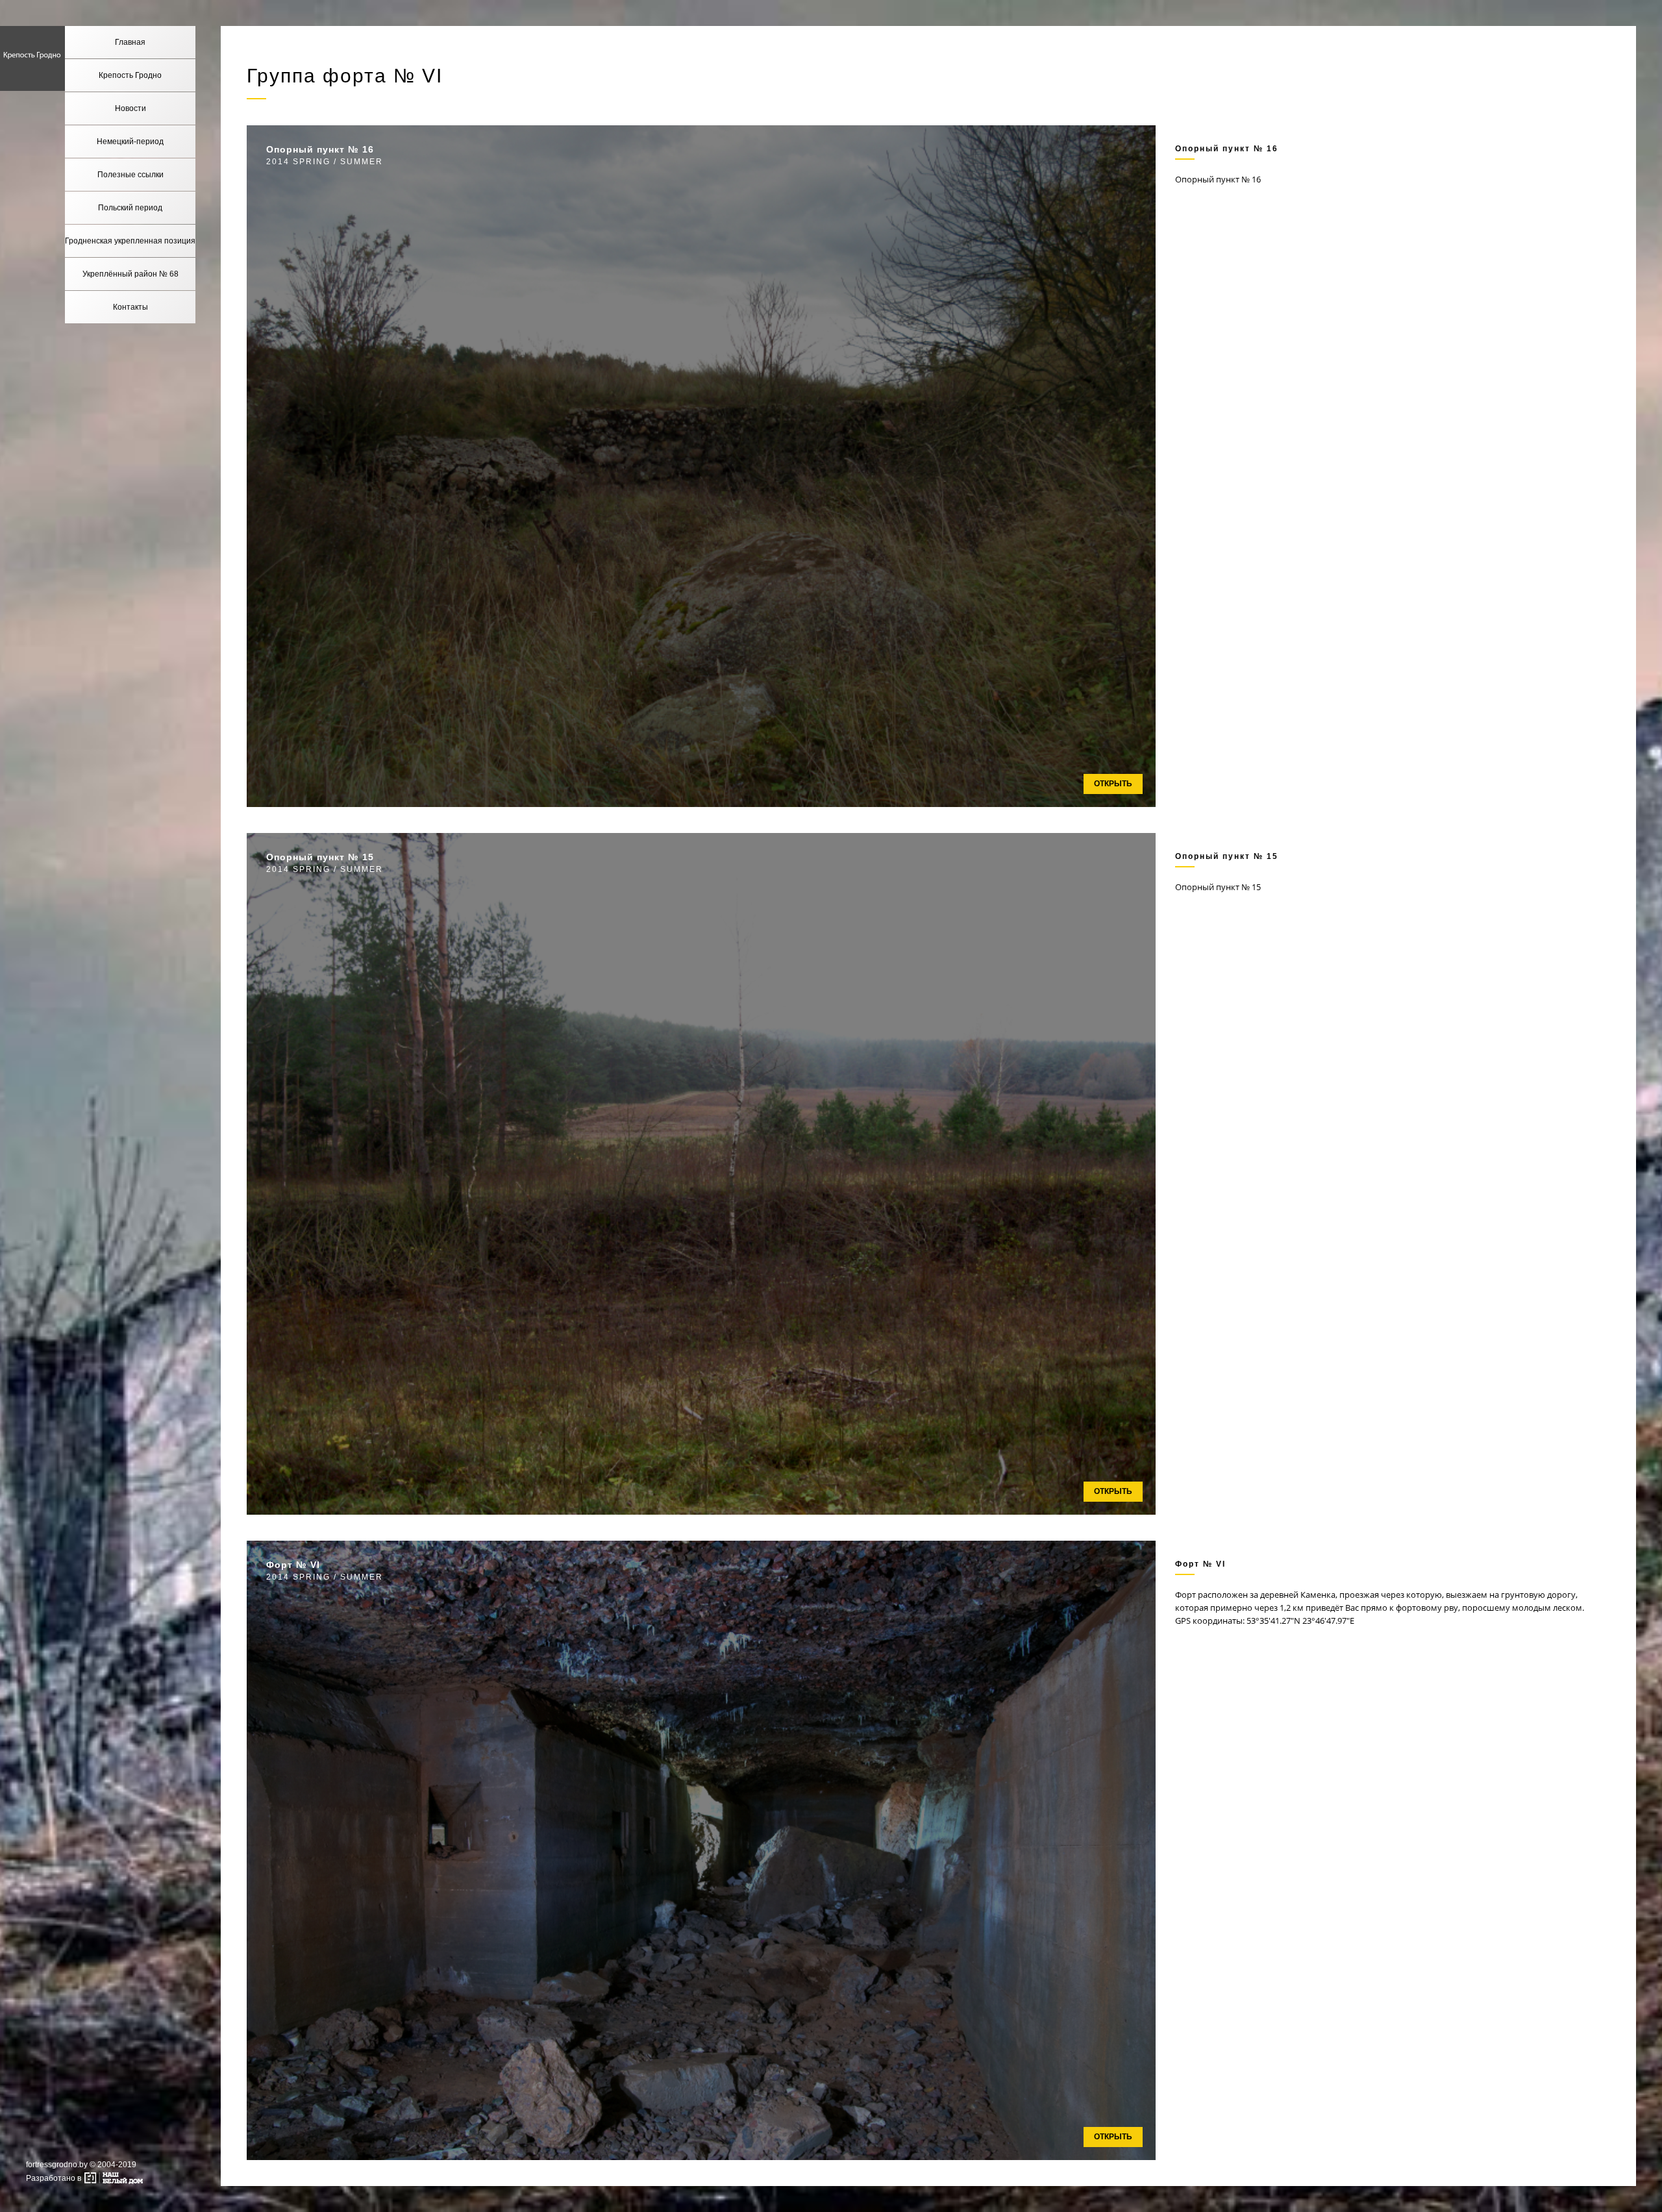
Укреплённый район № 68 (130, 274)
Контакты (130, 307)
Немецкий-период (130, 142)
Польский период (130, 208)
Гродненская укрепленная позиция (130, 241)
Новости (130, 108)
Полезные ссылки (130, 175)
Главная (130, 42)
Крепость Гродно (130, 75)
